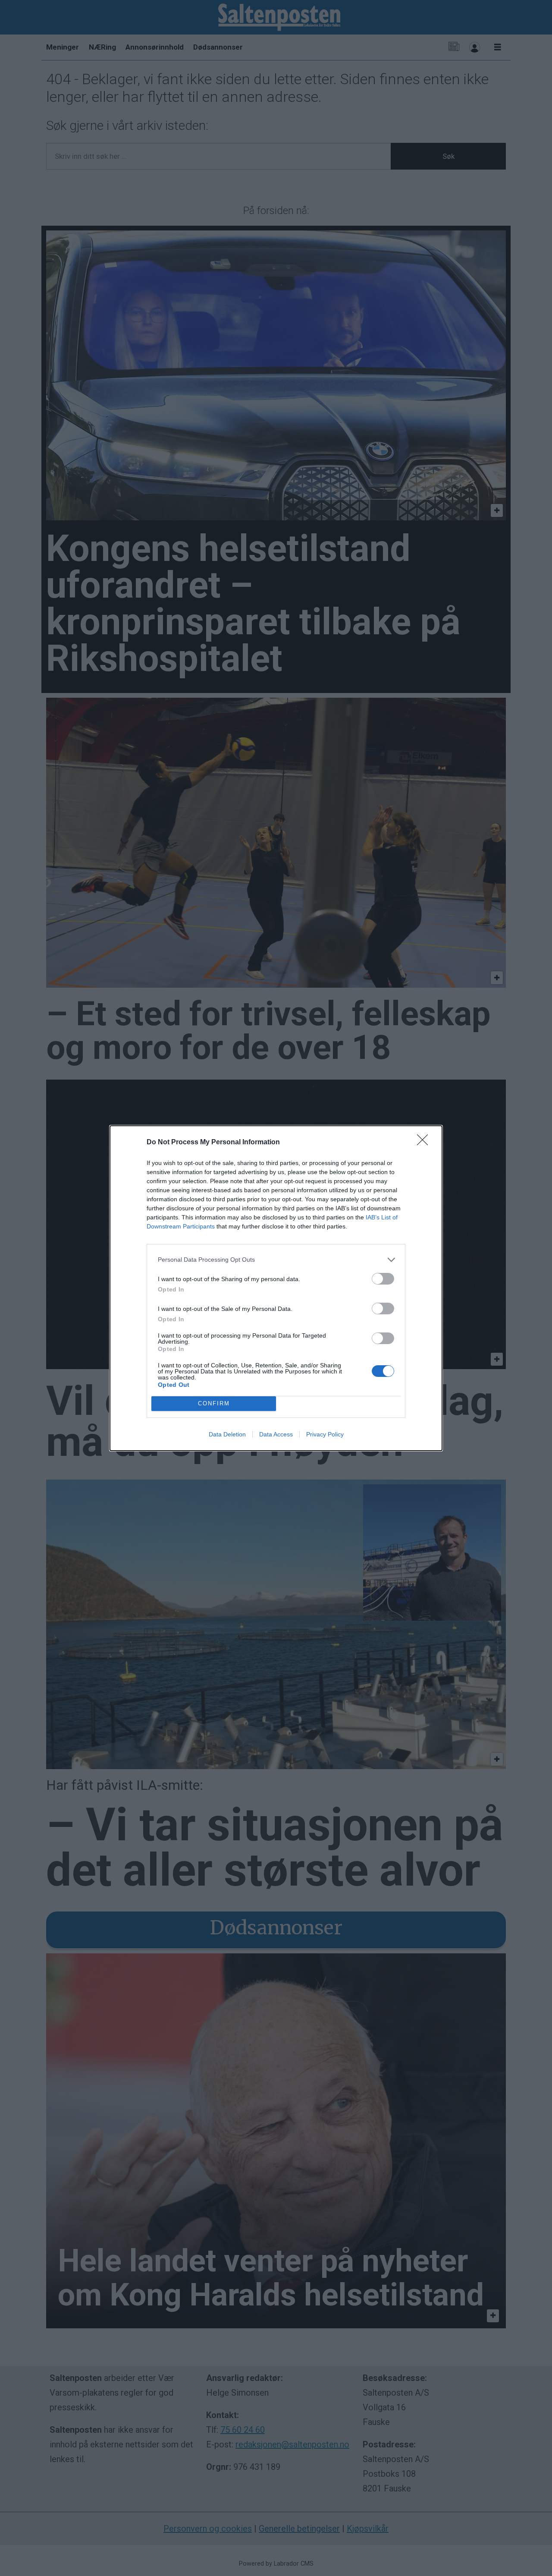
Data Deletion (227, 1434)
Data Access (276, 1434)
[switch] (383, 1279)
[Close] (425, 1143)
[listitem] (276, 1260)
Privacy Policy (325, 1434)
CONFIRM (214, 1403)
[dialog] (276, 1288)
